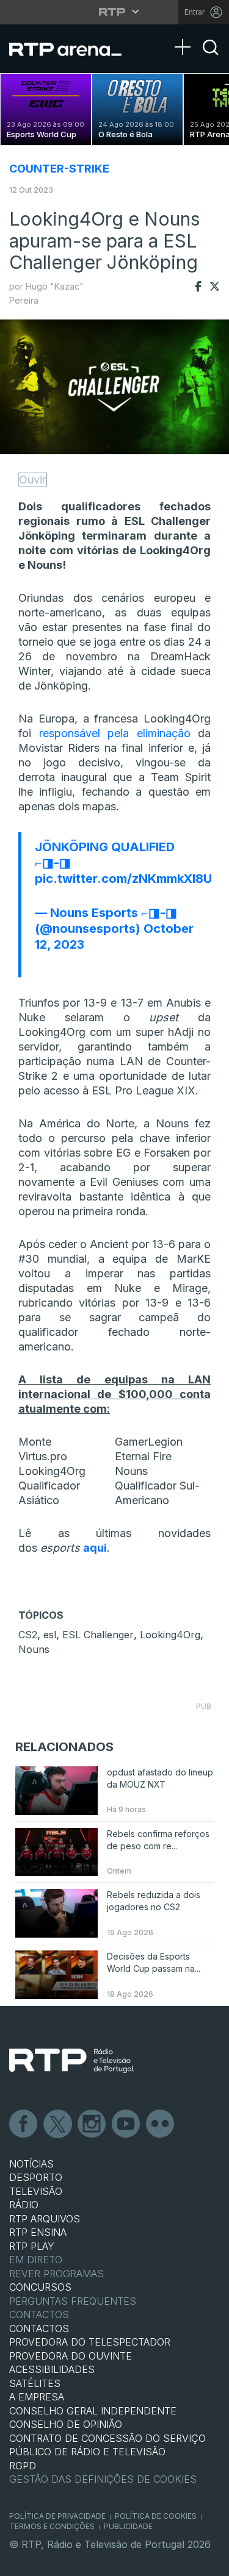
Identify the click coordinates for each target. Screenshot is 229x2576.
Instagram (92, 2124)
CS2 (28, 1635)
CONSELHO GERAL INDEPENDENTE (93, 2411)
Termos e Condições (52, 2526)
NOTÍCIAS (31, 2164)
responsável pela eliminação (115, 733)
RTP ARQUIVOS (45, 2219)
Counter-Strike (59, 169)
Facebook (24, 2124)
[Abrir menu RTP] (114, 12)
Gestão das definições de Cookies (103, 2479)
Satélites (35, 2383)
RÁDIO (24, 2205)
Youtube (126, 2124)
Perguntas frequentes (73, 2301)
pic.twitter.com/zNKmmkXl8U (123, 879)
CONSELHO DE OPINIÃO (66, 2424)
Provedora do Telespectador (90, 2342)
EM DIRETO (36, 2260)
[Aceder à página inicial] (73, 49)
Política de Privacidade (57, 2516)
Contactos (39, 2314)
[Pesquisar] (211, 58)
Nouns (34, 1649)
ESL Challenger (98, 1635)
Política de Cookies (156, 2516)
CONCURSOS (40, 2287)
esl (50, 1635)
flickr (161, 2124)
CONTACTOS (39, 2328)
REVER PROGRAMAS (56, 2274)
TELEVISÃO (36, 2191)
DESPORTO (36, 2177)
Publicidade (128, 2526)
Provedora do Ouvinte (71, 2356)
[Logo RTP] (71, 2061)
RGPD (23, 2466)
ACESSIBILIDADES (52, 2369)
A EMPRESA (37, 2397)
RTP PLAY (32, 2246)
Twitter (58, 2124)
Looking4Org (170, 1635)
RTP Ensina (38, 2232)
